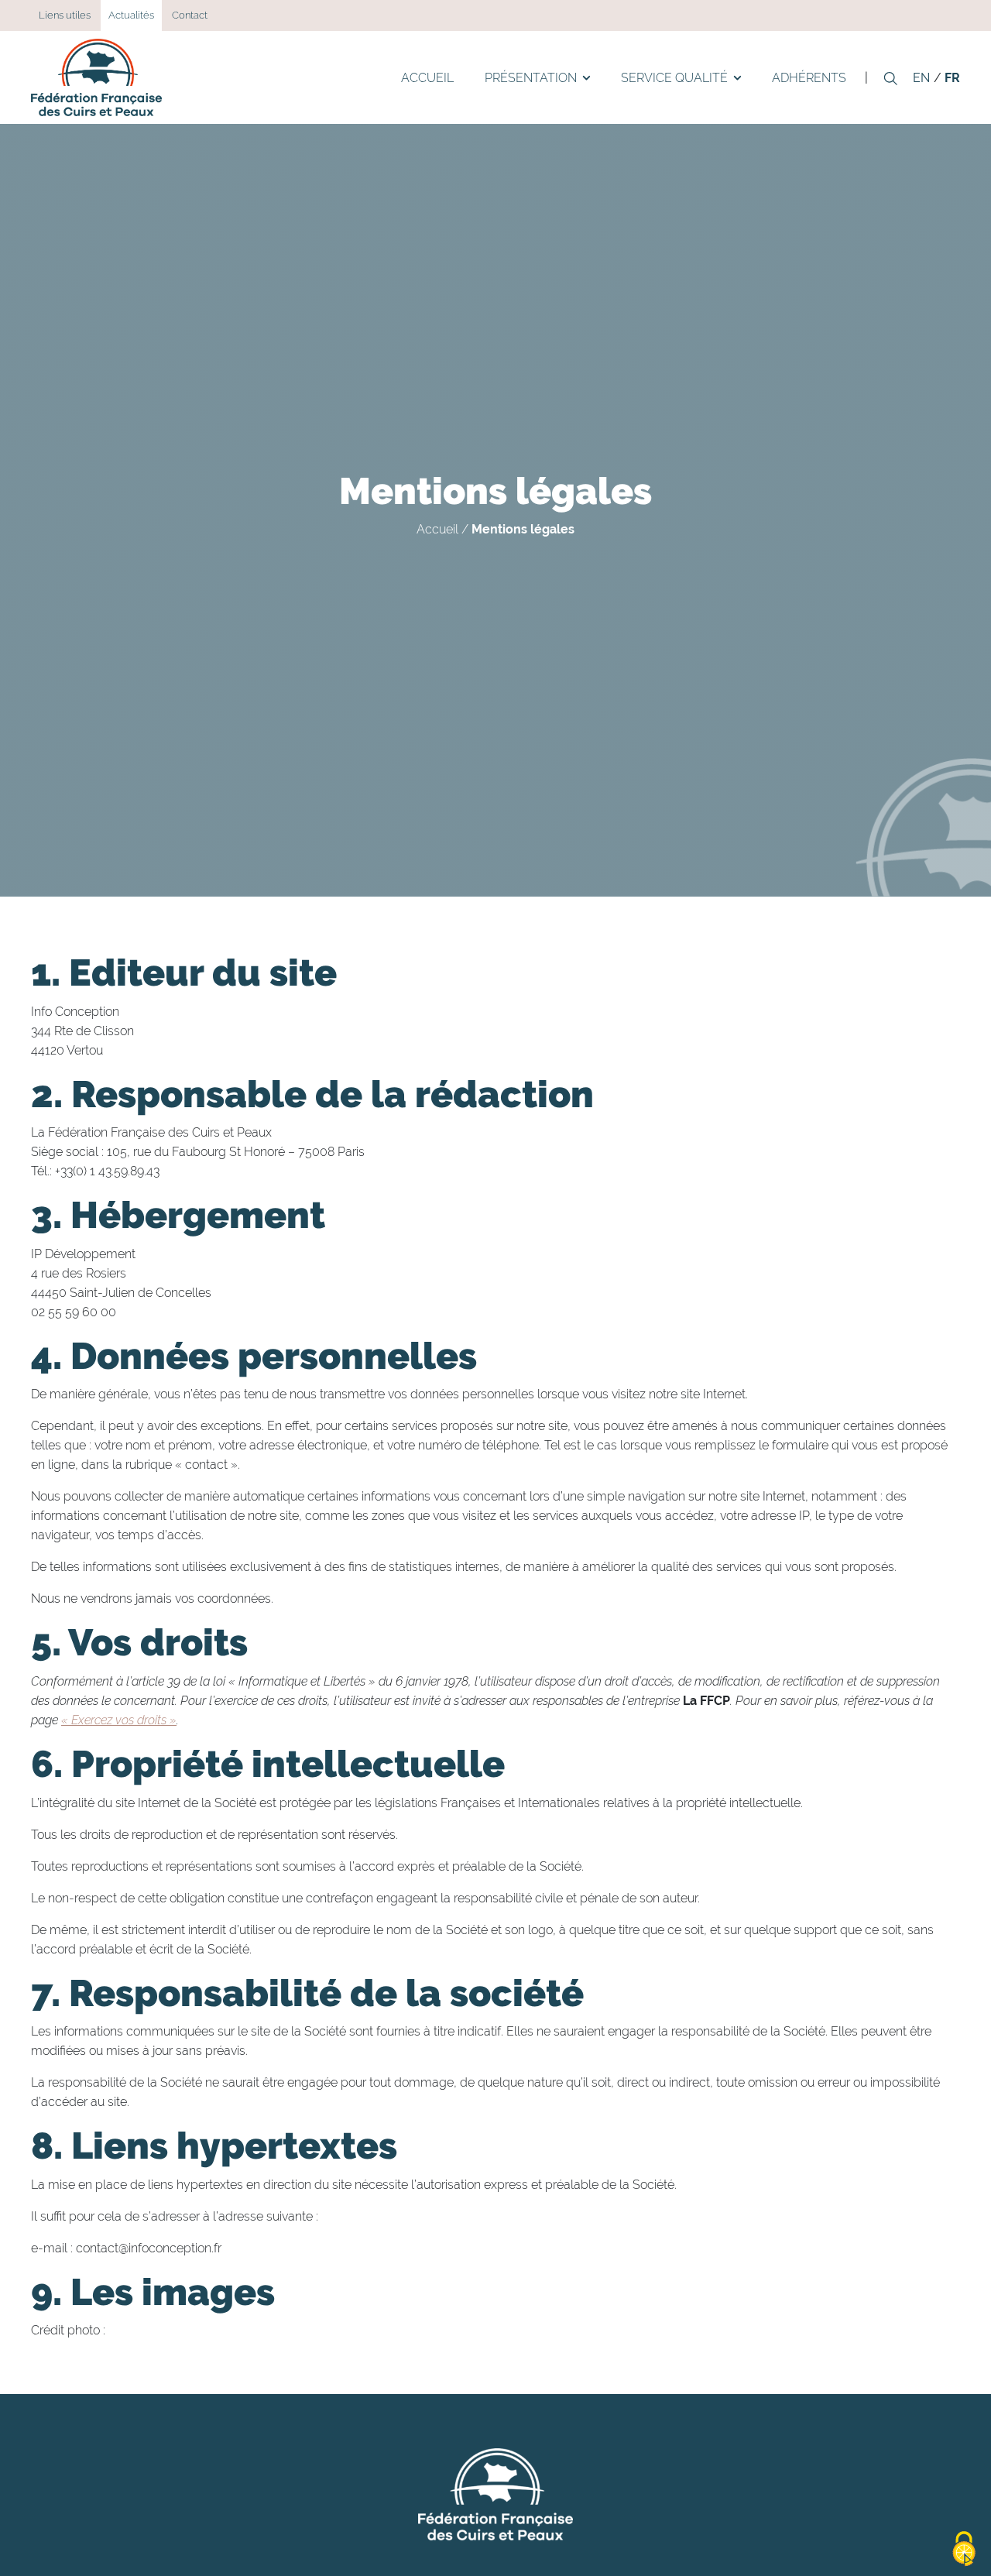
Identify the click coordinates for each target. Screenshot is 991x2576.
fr (952, 78)
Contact (190, 15)
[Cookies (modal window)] (964, 2550)
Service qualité (674, 78)
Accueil (427, 78)
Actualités (131, 15)
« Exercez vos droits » (119, 1720)
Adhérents (809, 78)
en (921, 78)
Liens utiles (65, 15)
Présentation (531, 78)
